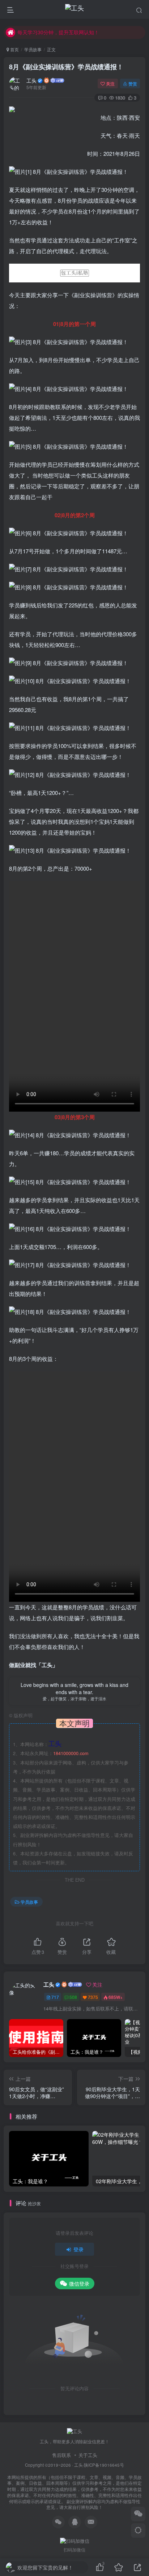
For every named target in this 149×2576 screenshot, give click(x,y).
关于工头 (88, 2455)
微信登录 (79, 2283)
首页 (14, 49)
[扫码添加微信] (138, 2514)
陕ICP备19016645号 (104, 2465)
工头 (31, 80)
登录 (78, 2249)
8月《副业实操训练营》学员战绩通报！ (66, 67)
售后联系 (61, 2455)
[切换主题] (138, 2531)
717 (55, 1997)
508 (73, 1997)
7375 (93, 1997)
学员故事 (33, 49)
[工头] (74, 2431)
